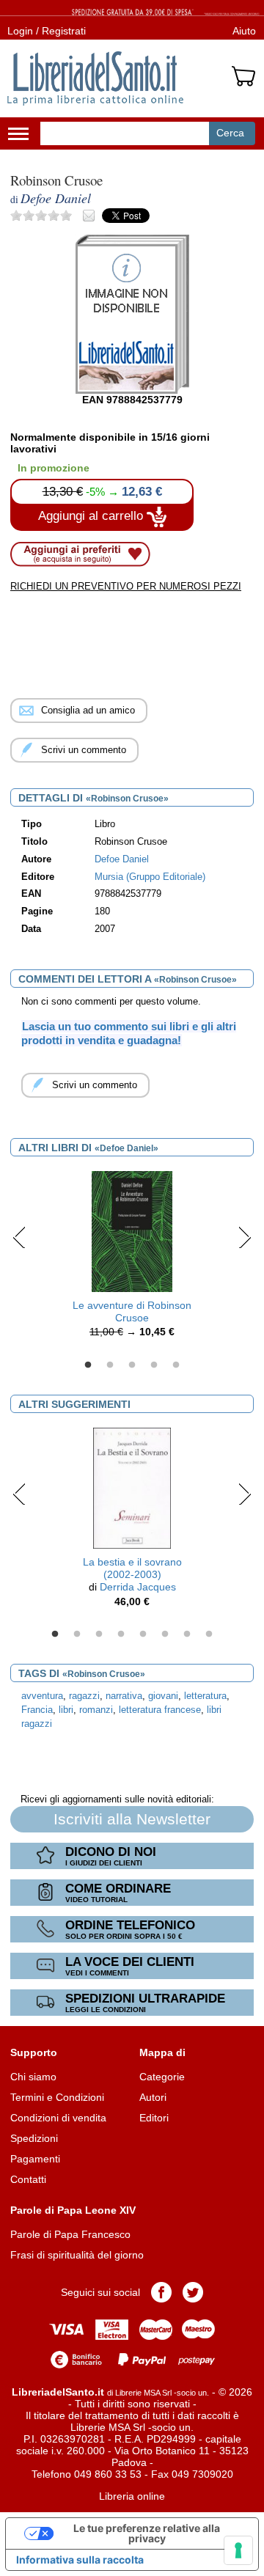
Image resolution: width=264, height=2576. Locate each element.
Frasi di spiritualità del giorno (77, 2255)
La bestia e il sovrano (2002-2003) (132, 1568)
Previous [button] (19, 1237)
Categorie (162, 2077)
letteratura (205, 1696)
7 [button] (187, 1634)
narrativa (124, 1696)
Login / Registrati (47, 31)
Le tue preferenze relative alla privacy (147, 2533)
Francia (37, 1710)
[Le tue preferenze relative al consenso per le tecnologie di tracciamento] (238, 2550)
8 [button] (209, 1634)
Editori (154, 2118)
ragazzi (84, 1696)
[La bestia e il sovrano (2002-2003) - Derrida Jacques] (132, 1487)
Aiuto (244, 31)
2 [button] (110, 1365)
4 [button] (154, 1365)
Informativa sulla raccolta (80, 2560)
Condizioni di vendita (58, 2118)
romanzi (96, 1710)
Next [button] (245, 1237)
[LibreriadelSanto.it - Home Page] (95, 78)
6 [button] (165, 1634)
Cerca (230, 133)
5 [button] (176, 1365)
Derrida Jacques (138, 1587)
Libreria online (132, 2496)
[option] (132, 1258)
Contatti (28, 2179)
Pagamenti (35, 2159)
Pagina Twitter (193, 2292)
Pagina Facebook (161, 2292)
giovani (163, 1696)
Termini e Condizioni (57, 2097)
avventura (42, 1696)
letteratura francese (160, 1710)
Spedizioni (34, 2138)
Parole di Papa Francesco (70, 2234)
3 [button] (132, 1365)
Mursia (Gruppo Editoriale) (150, 877)
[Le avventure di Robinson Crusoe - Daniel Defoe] (132, 1230)
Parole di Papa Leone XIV (73, 2210)
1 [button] (88, 1365)
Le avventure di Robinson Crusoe (132, 1311)
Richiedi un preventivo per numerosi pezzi (126, 586)
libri (66, 1710)
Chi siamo (33, 2077)
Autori (153, 2097)
